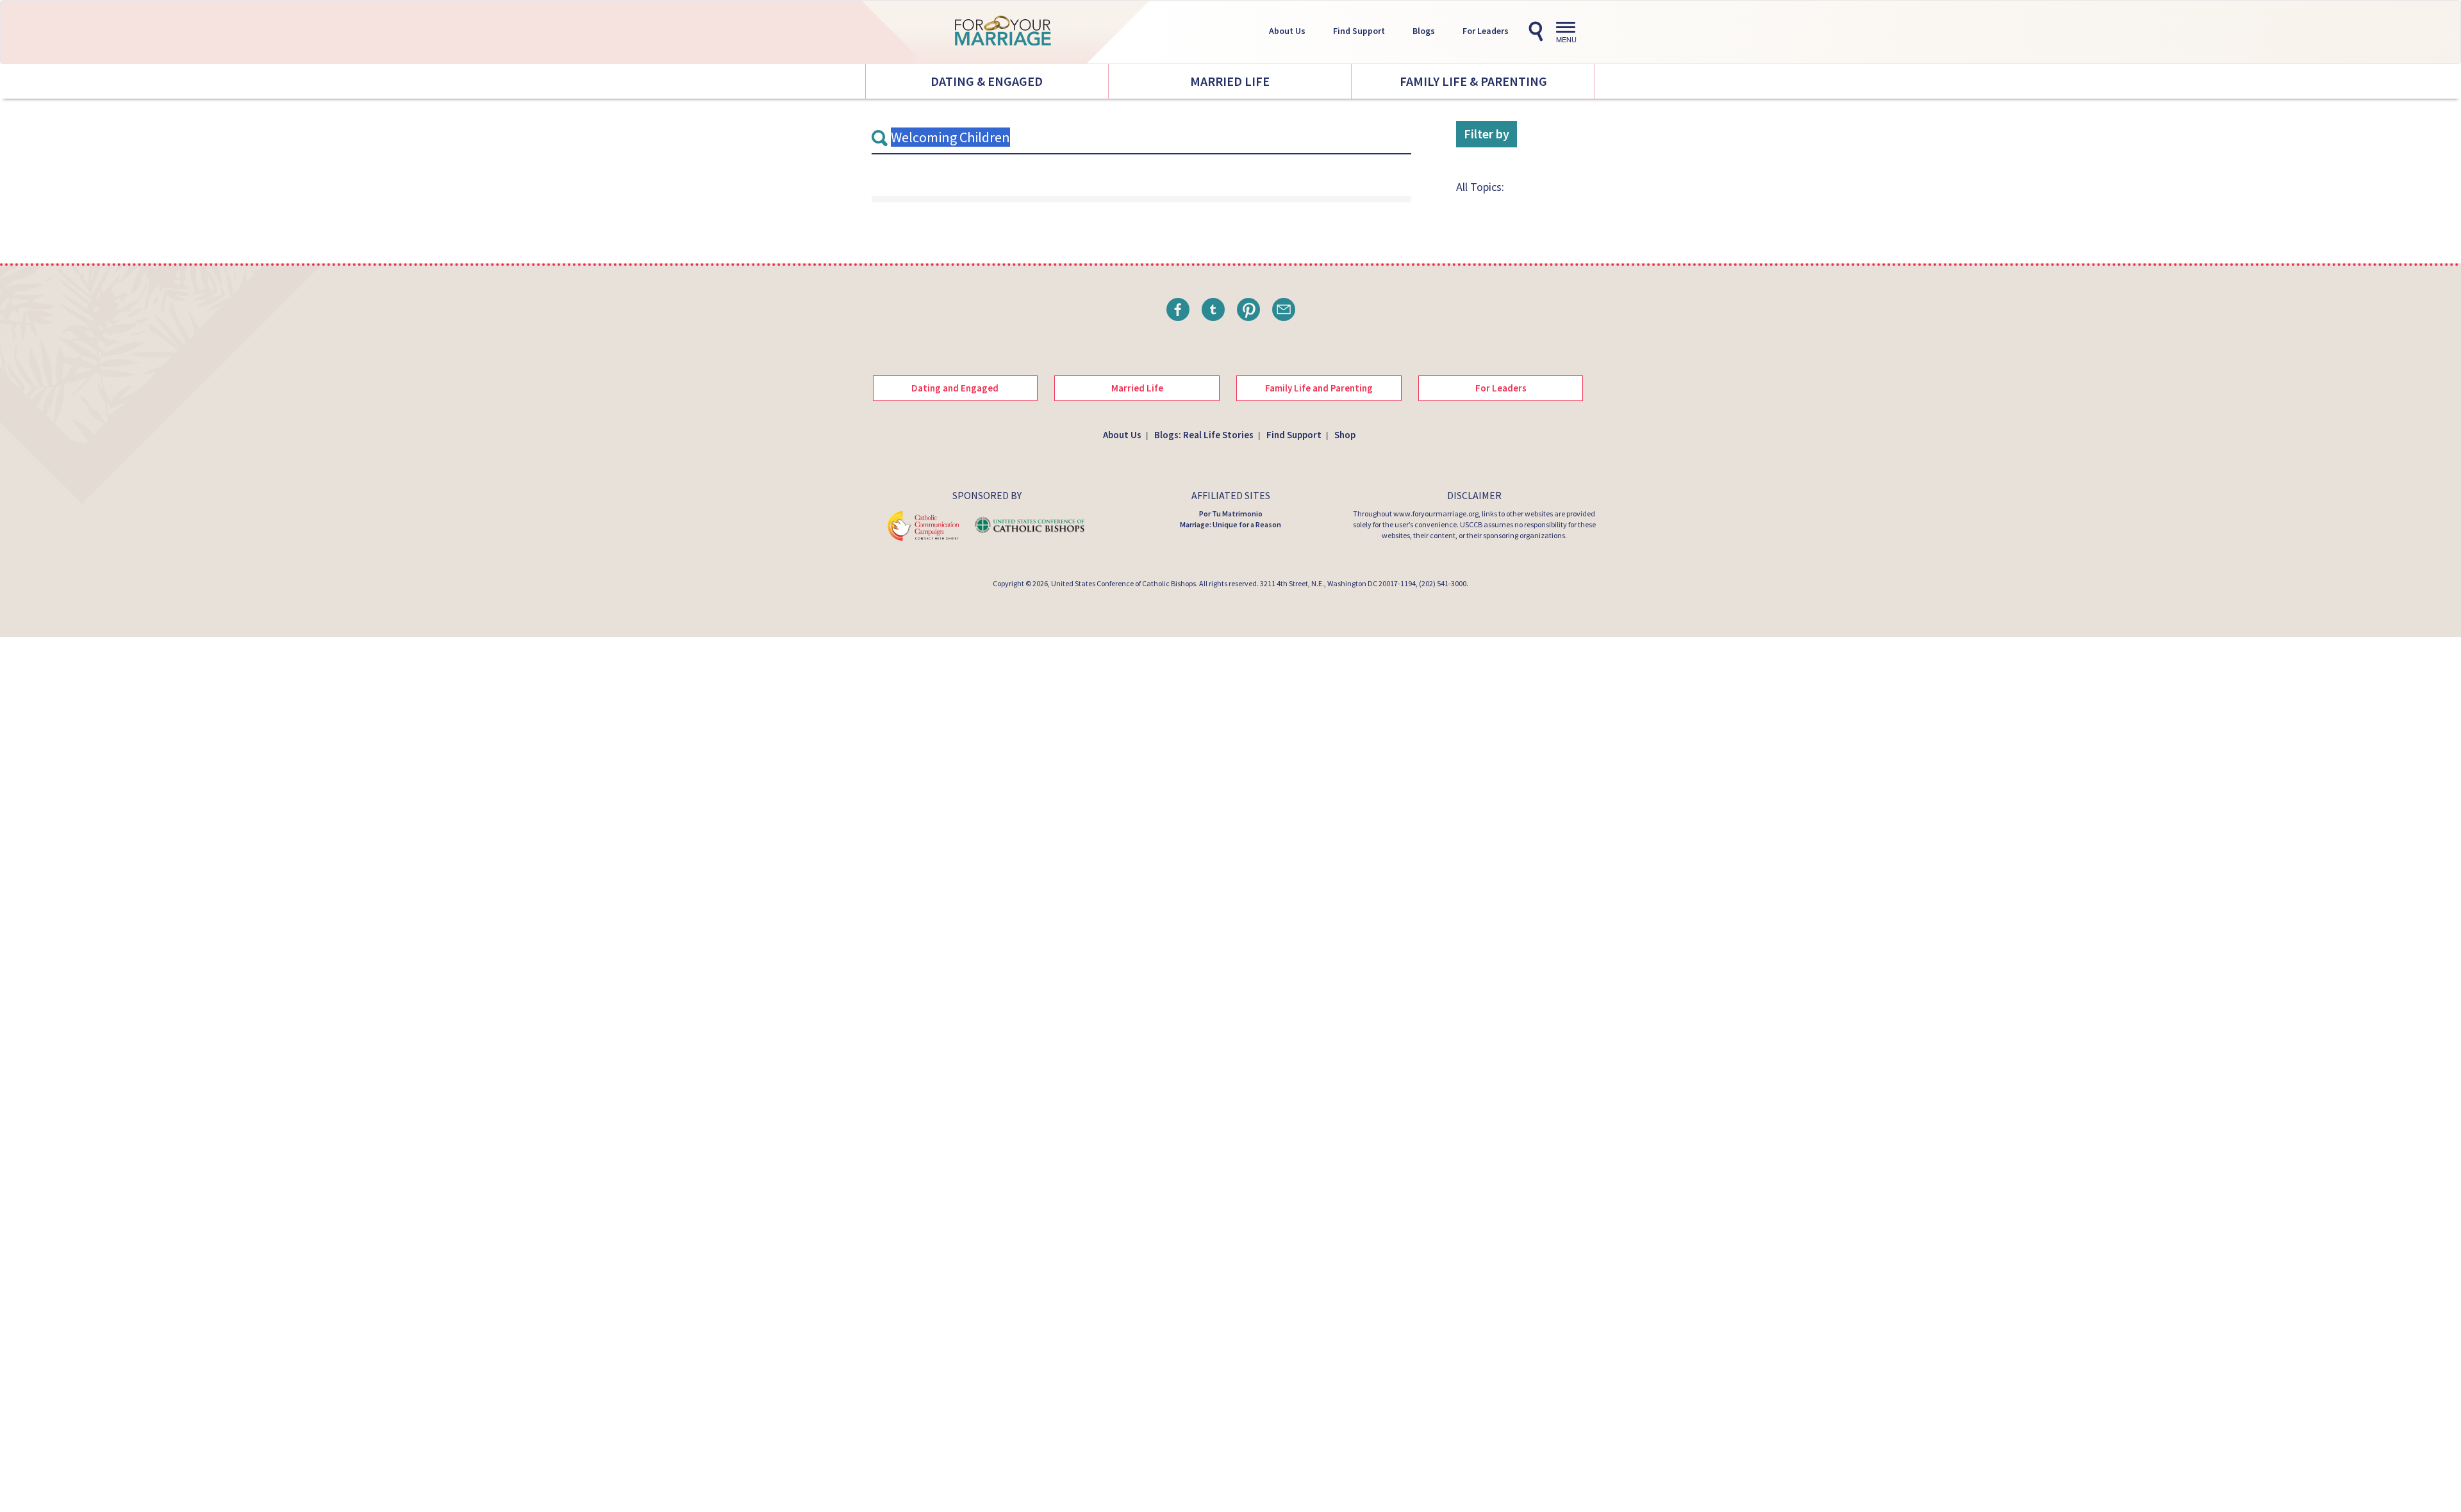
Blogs (1424, 31)
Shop (1345, 435)
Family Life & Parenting (1473, 81)
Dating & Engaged (987, 81)
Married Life (1230, 81)
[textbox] (1141, 138)
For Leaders (1486, 31)
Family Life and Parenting (1319, 388)
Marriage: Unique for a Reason (1230, 524)
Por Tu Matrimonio (1231, 514)
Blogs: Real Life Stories (1204, 435)
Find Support (1359, 31)
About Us (1287, 31)
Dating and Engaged (955, 388)
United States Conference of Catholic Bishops (1123, 583)
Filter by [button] (1487, 134)
